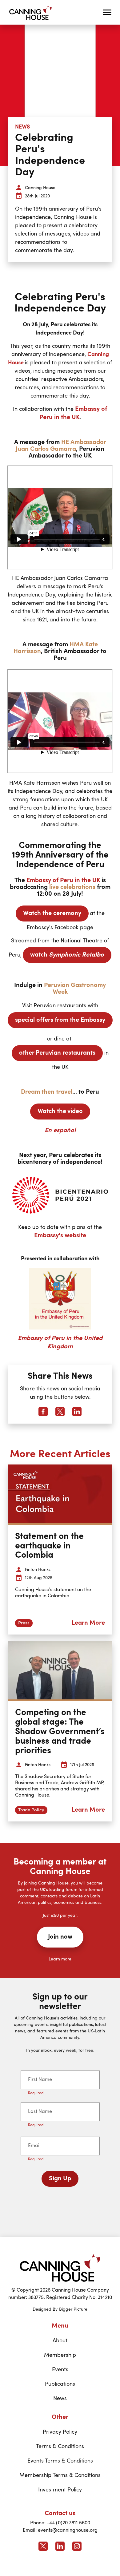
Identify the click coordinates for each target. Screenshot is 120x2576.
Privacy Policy (60, 2432)
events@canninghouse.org (68, 2530)
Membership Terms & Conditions (60, 2475)
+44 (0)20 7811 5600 (68, 2523)
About (60, 2341)
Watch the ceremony (52, 913)
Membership (60, 2355)
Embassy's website (60, 1236)
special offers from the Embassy (60, 1020)
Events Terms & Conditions (60, 2461)
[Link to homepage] (60, 2267)
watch (67, 955)
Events (60, 2370)
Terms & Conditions (60, 2447)
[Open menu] (107, 12)
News (60, 2399)
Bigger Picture (73, 2309)
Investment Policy (60, 2490)
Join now (60, 1937)
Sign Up (60, 2179)
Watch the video (60, 1112)
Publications (60, 2384)
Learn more (60, 1959)
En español (60, 1131)
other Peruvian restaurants (57, 1053)
